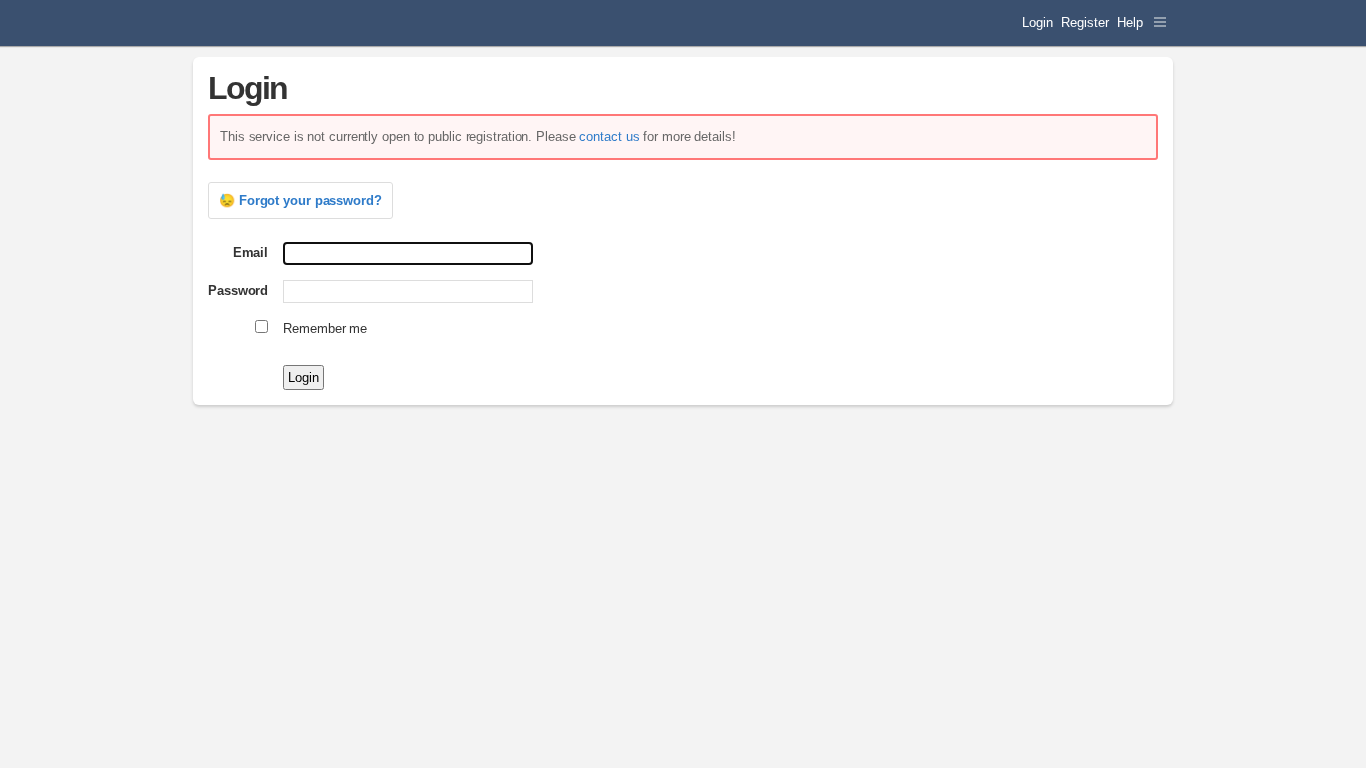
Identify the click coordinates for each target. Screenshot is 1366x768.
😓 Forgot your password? (300, 200)
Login (1037, 22)
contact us (609, 136)
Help (1130, 22)
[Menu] (1160, 23)
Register (1084, 22)
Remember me (325, 328)
